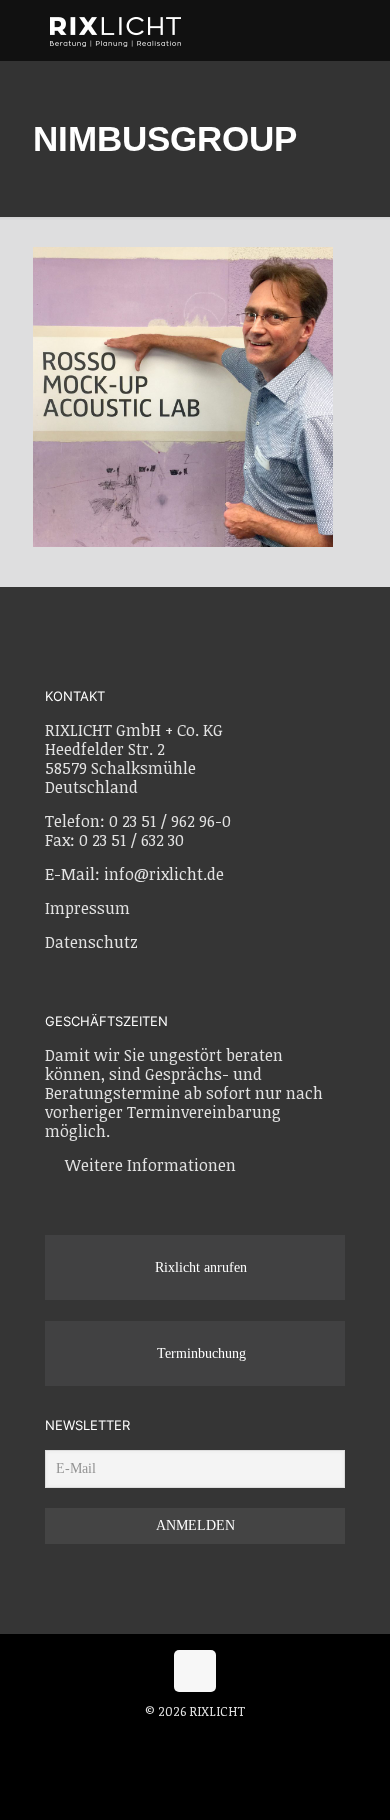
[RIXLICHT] (190, 30)
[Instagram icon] (196, 1739)
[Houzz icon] (237, 1739)
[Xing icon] (217, 1739)
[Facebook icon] (175, 1739)
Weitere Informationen (150, 1165)
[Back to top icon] (195, 1671)
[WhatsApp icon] (154, 1739)
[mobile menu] (363, 30)
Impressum (87, 908)
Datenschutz (91, 942)
